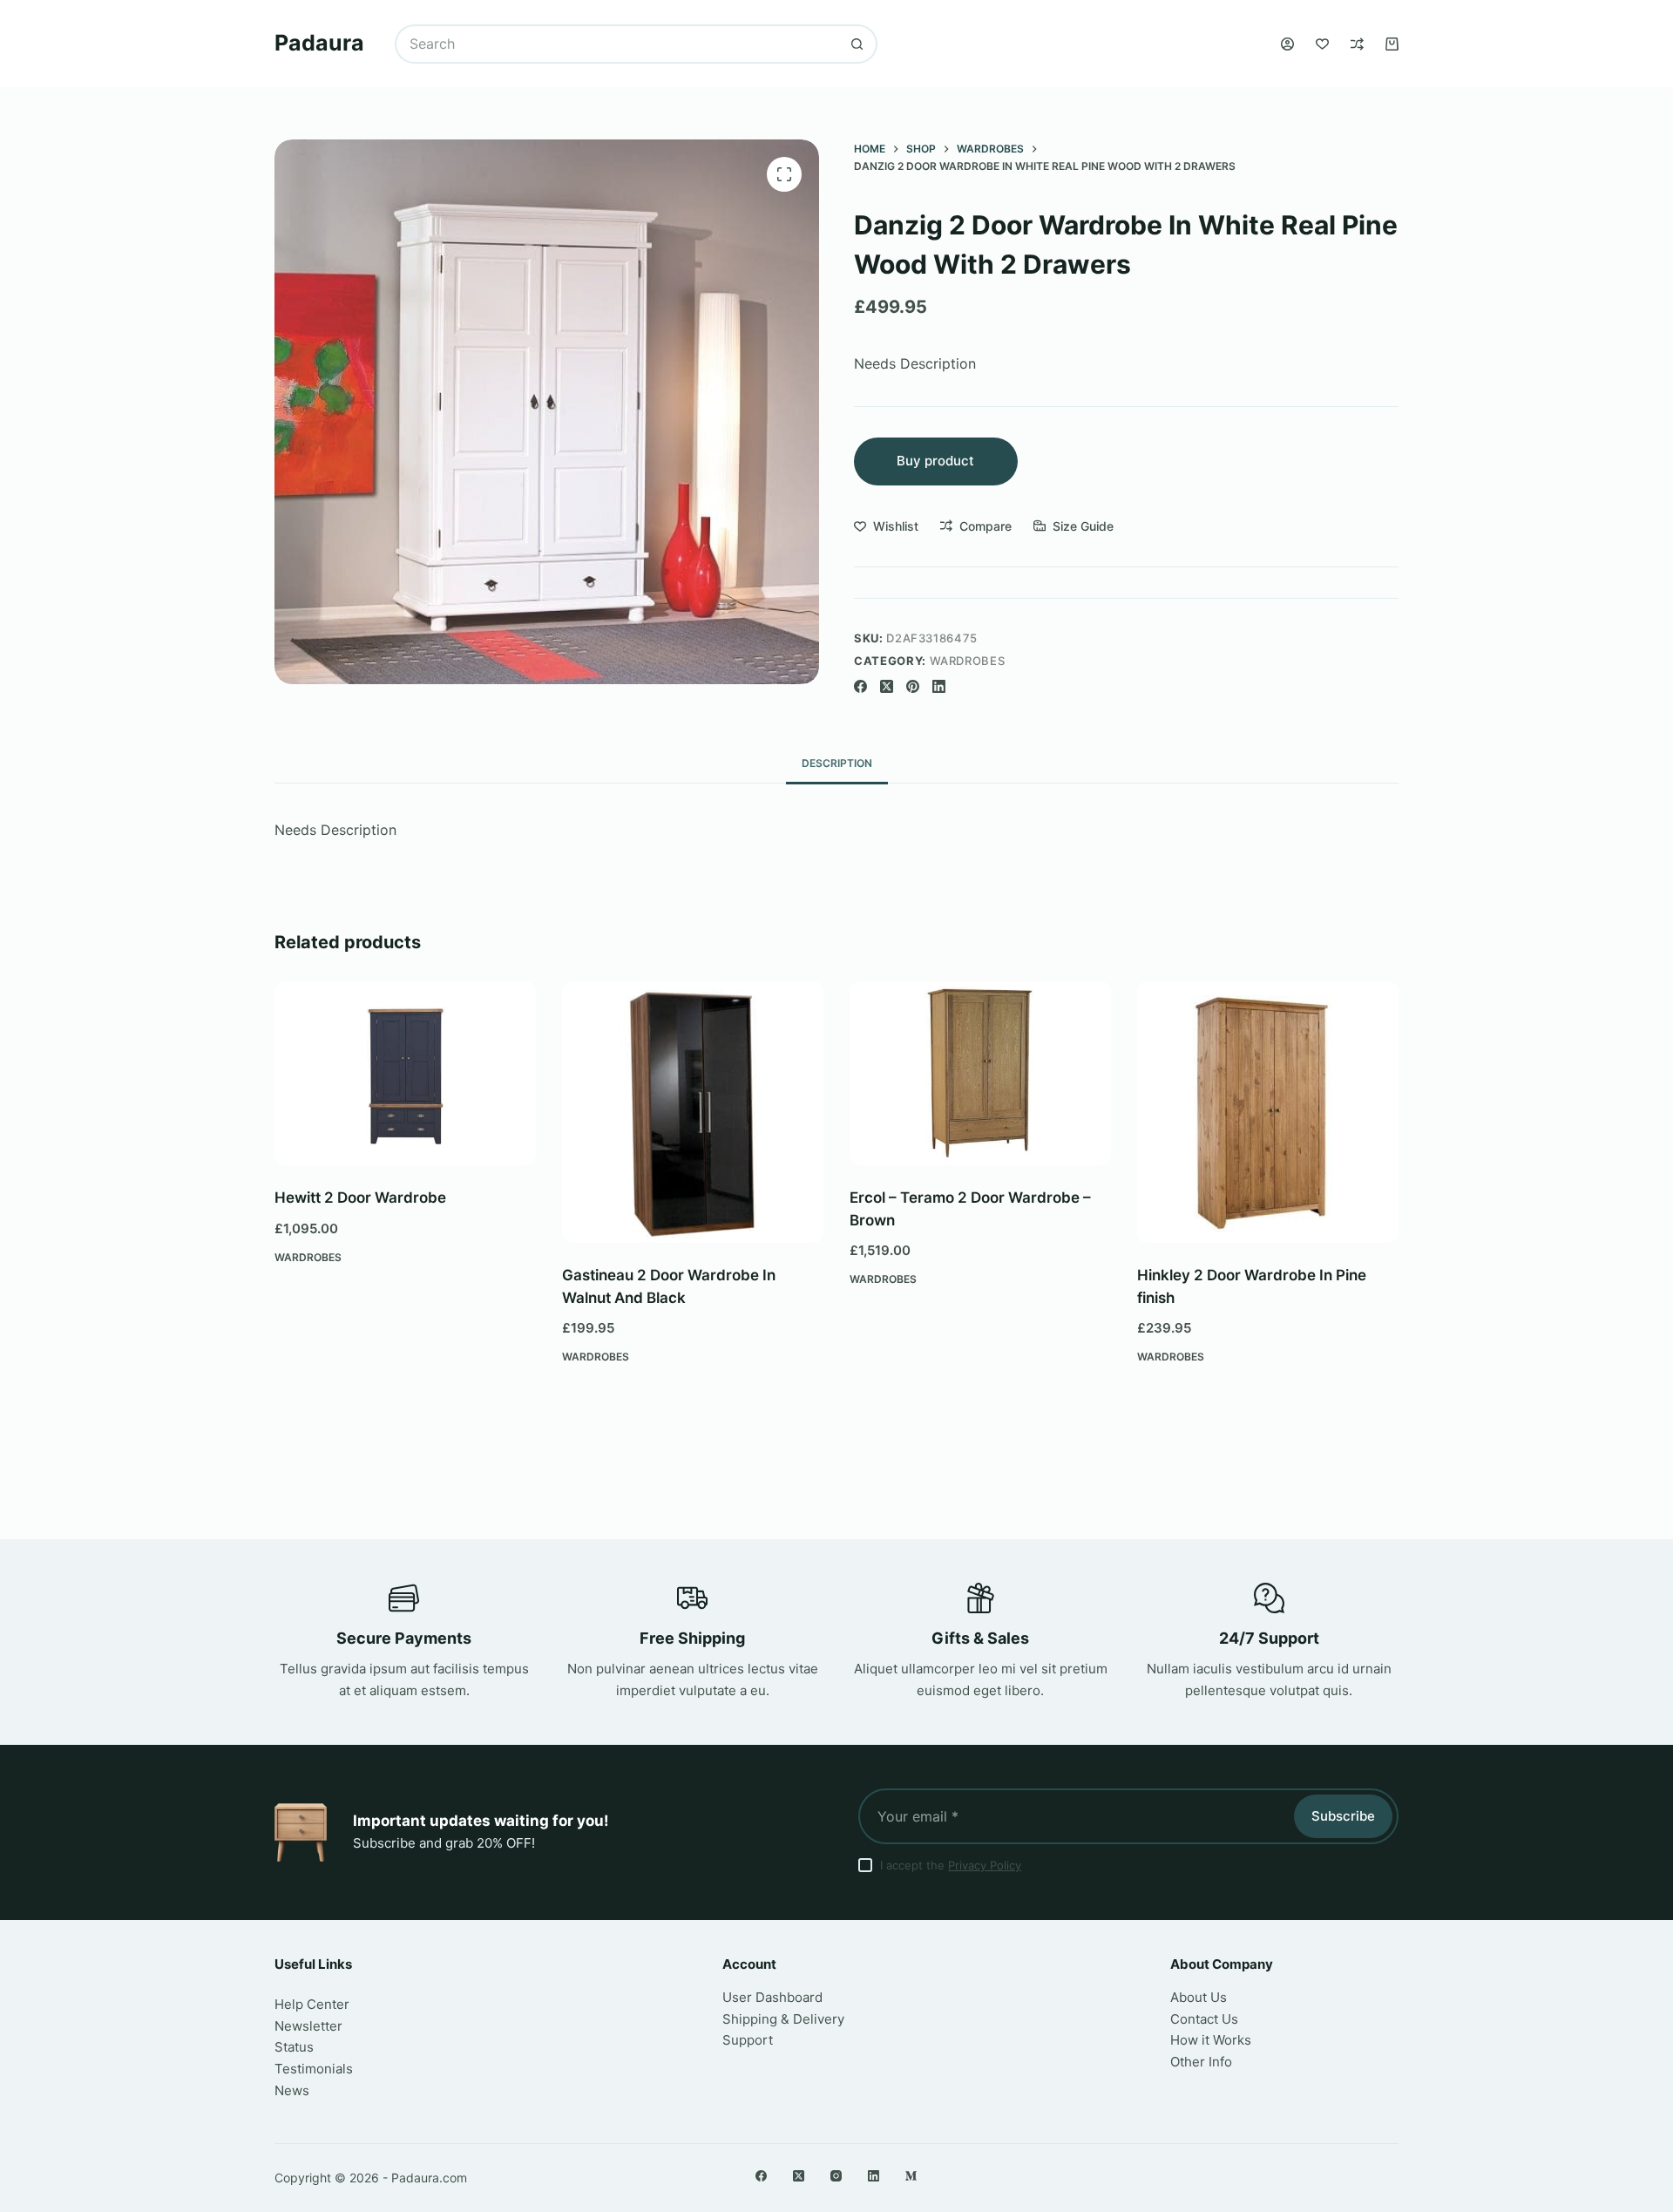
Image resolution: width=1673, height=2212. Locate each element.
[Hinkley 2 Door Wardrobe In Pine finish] (1268, 1112)
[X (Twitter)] (887, 686)
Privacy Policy (985, 1865)
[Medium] (911, 2176)
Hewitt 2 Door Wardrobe (360, 1198)
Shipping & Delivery (783, 2019)
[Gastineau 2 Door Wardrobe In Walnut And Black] (693, 1112)
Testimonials (314, 2069)
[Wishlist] (1322, 44)
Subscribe (1343, 1816)
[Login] (1287, 44)
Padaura (319, 43)
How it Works (1211, 2040)
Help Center (312, 2004)
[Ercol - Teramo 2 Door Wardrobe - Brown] (980, 1073)
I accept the (951, 1865)
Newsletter (308, 2026)
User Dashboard (772, 1997)
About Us (1199, 1997)
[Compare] (1357, 44)
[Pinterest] (913, 686)
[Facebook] (860, 686)
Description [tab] (837, 763)
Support (748, 2040)
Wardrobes (968, 661)
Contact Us (1204, 2019)
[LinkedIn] (939, 686)
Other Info (1201, 2062)
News (292, 2090)
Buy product (935, 461)
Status (294, 2047)
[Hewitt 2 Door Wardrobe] (405, 1073)
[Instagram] (836, 2176)
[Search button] (858, 44)
